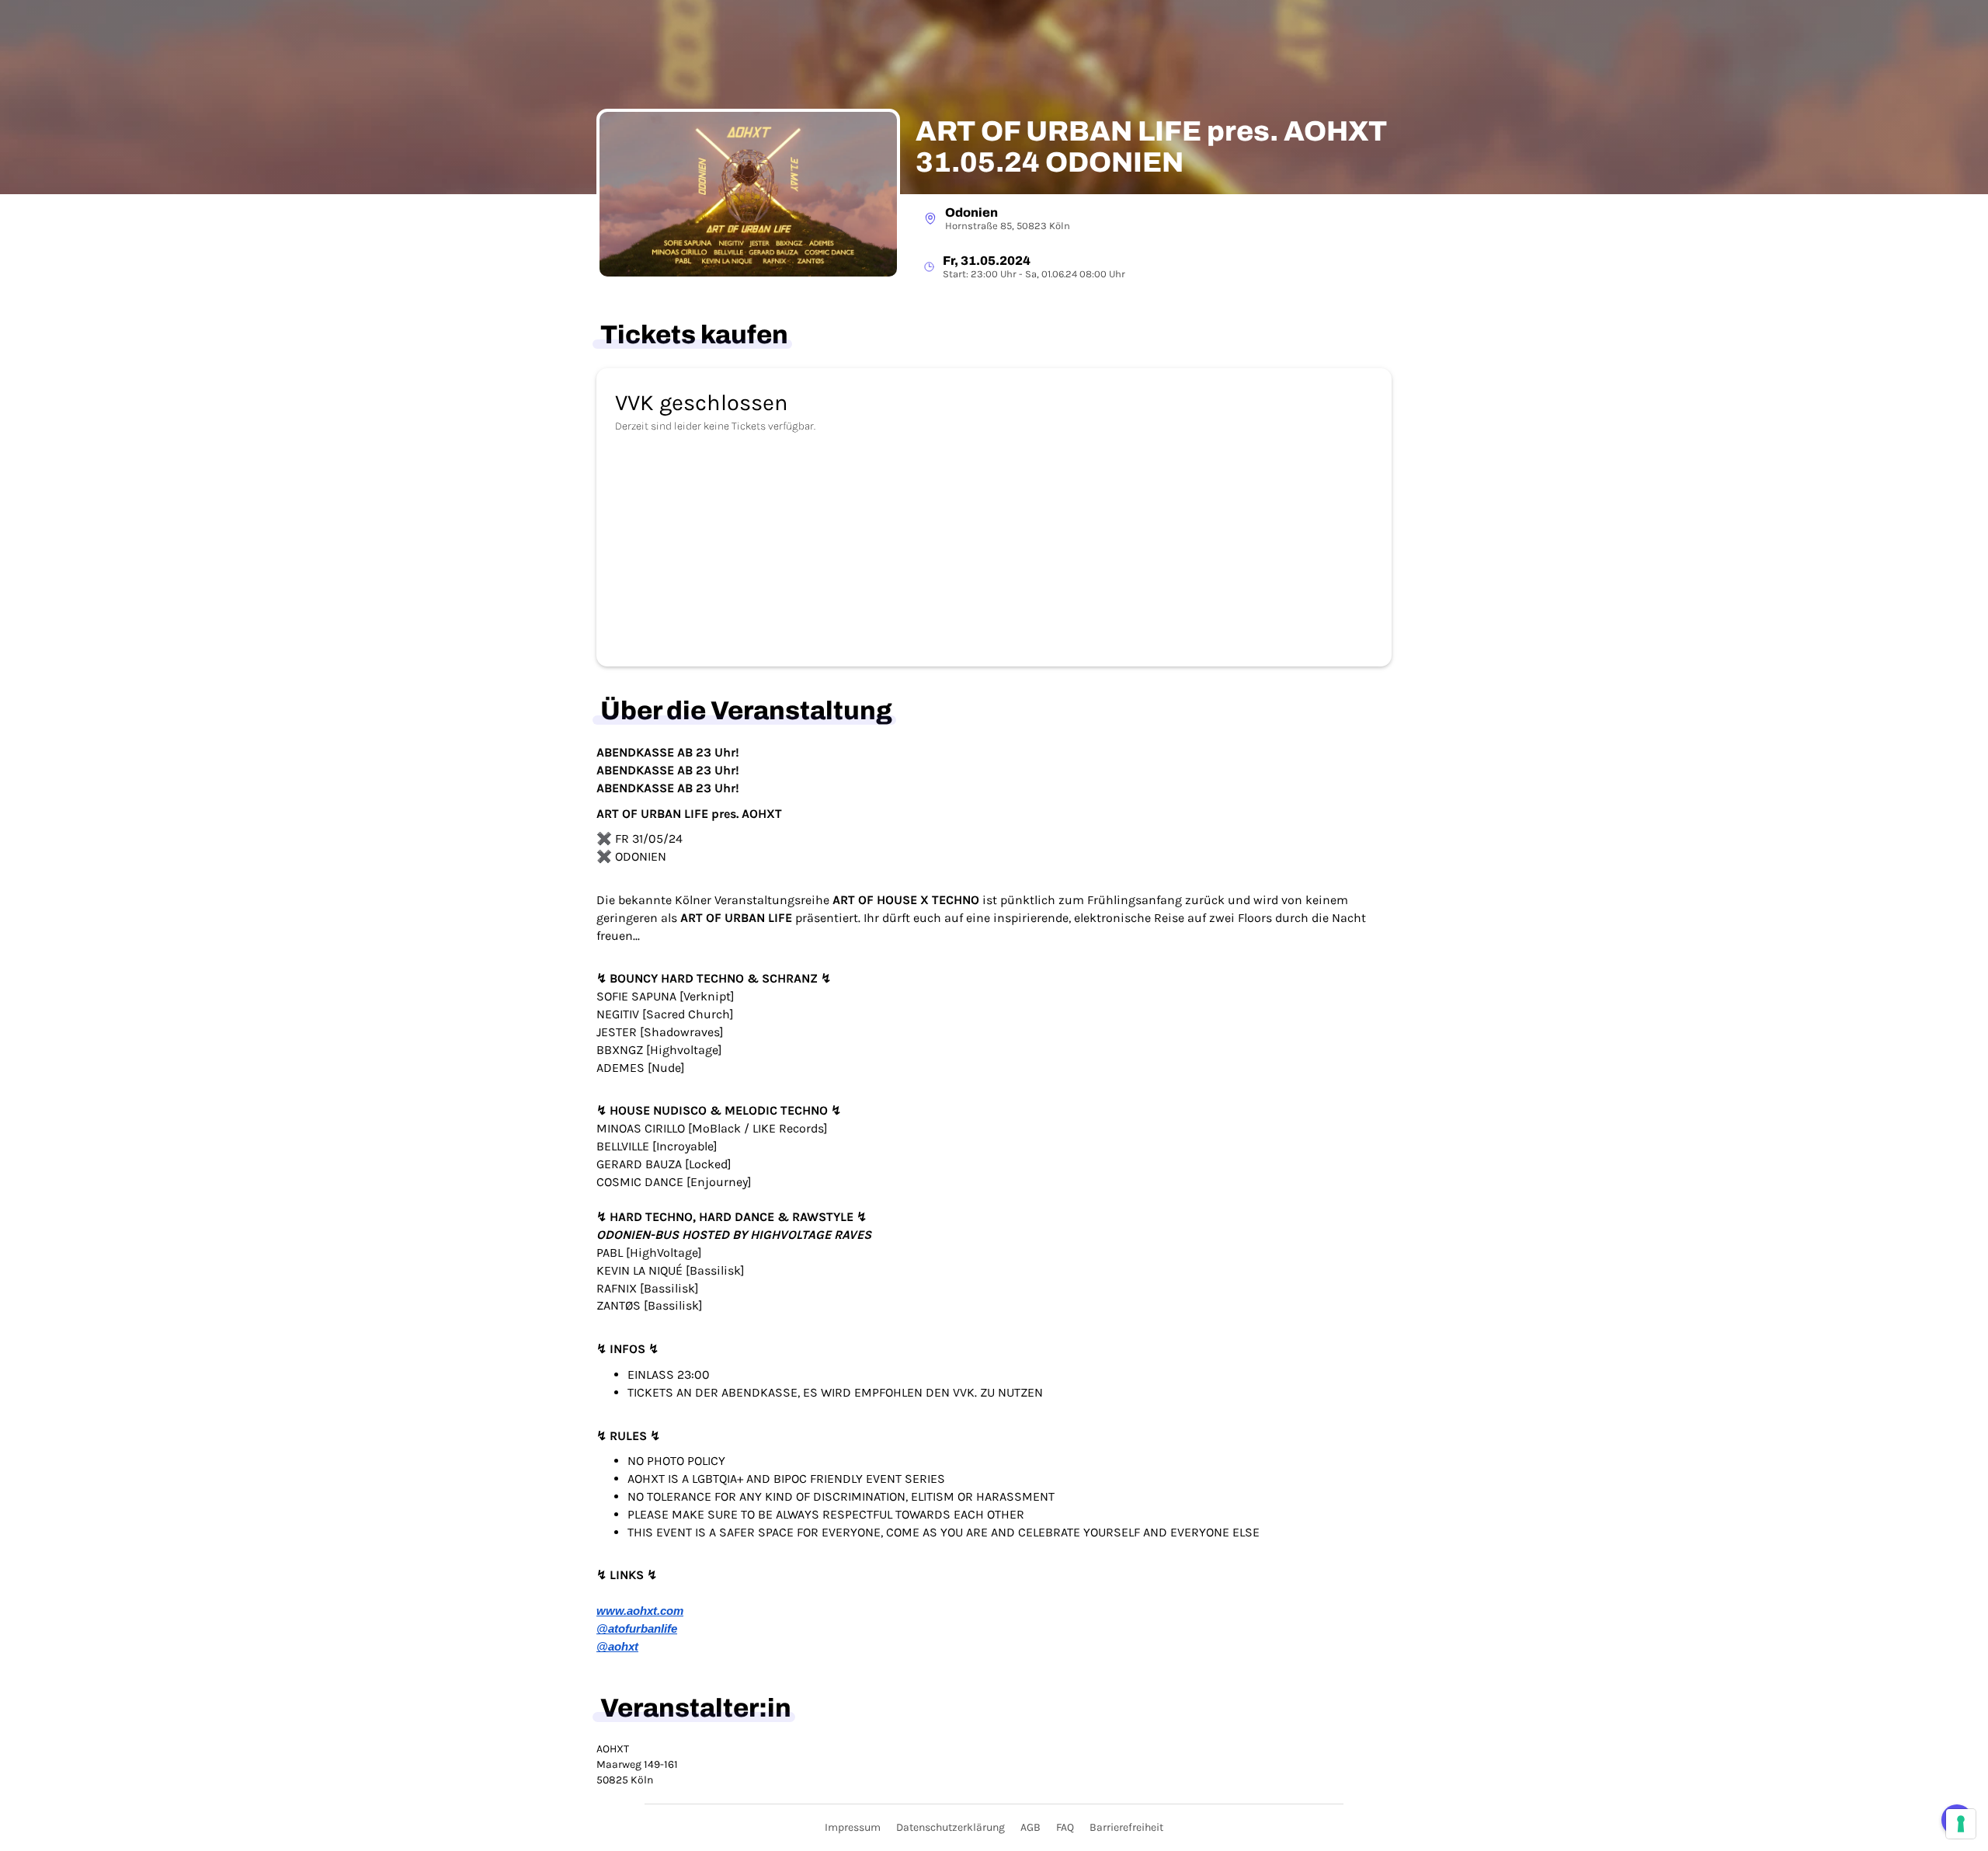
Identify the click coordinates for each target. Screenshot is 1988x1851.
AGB (1030, 1827)
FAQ (1065, 1827)
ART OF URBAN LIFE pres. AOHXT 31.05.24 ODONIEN (1151, 147)
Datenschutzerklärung (951, 1827)
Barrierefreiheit (1126, 1827)
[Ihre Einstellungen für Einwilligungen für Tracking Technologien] (1961, 1824)
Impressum (853, 1827)
